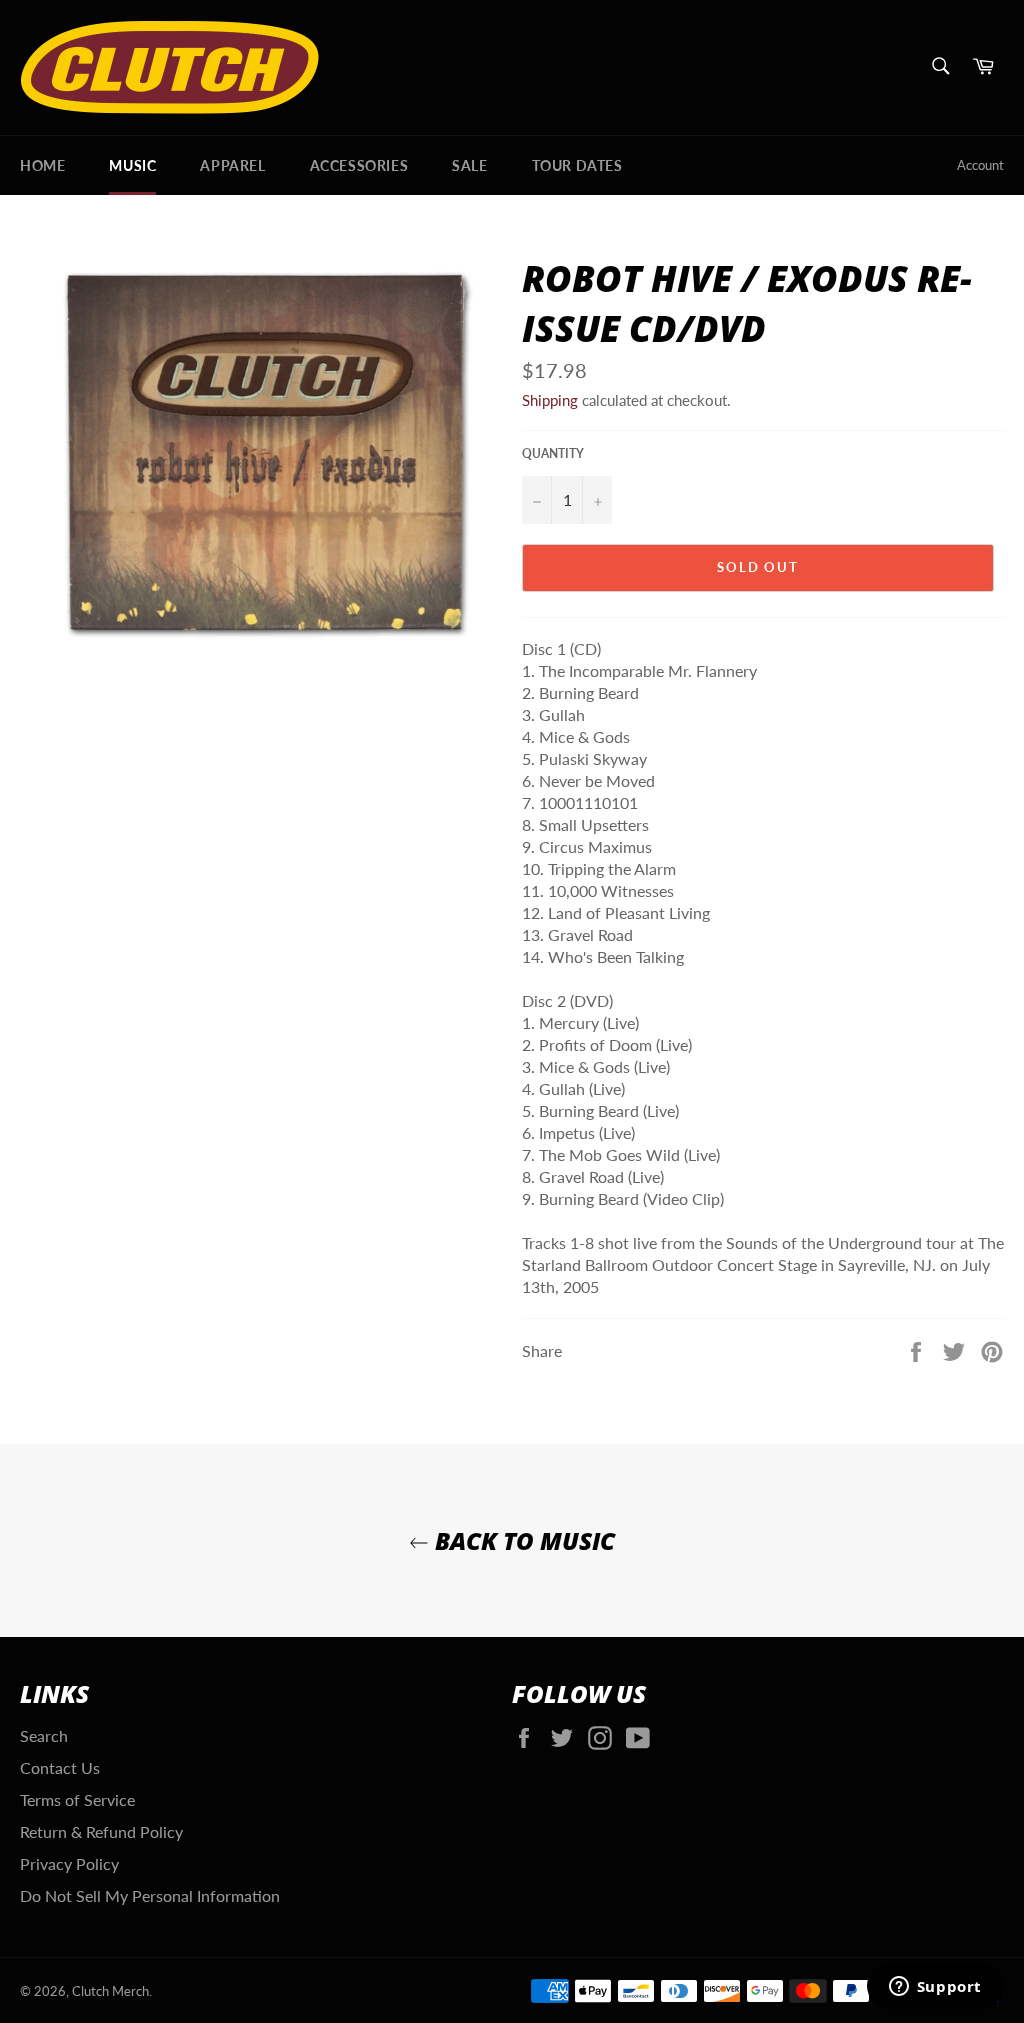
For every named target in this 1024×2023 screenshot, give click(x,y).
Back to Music (522, 1540)
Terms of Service (77, 1799)
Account (980, 165)
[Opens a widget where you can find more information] (935, 1988)
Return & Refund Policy (101, 1831)
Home (42, 165)
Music (132, 165)
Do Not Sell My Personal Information (150, 1895)
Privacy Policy (69, 1863)
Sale (469, 165)
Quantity (553, 453)
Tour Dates (577, 165)
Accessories (359, 165)
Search (44, 1735)
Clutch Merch (110, 1991)
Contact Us (60, 1767)
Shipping (550, 400)
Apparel (232, 165)
